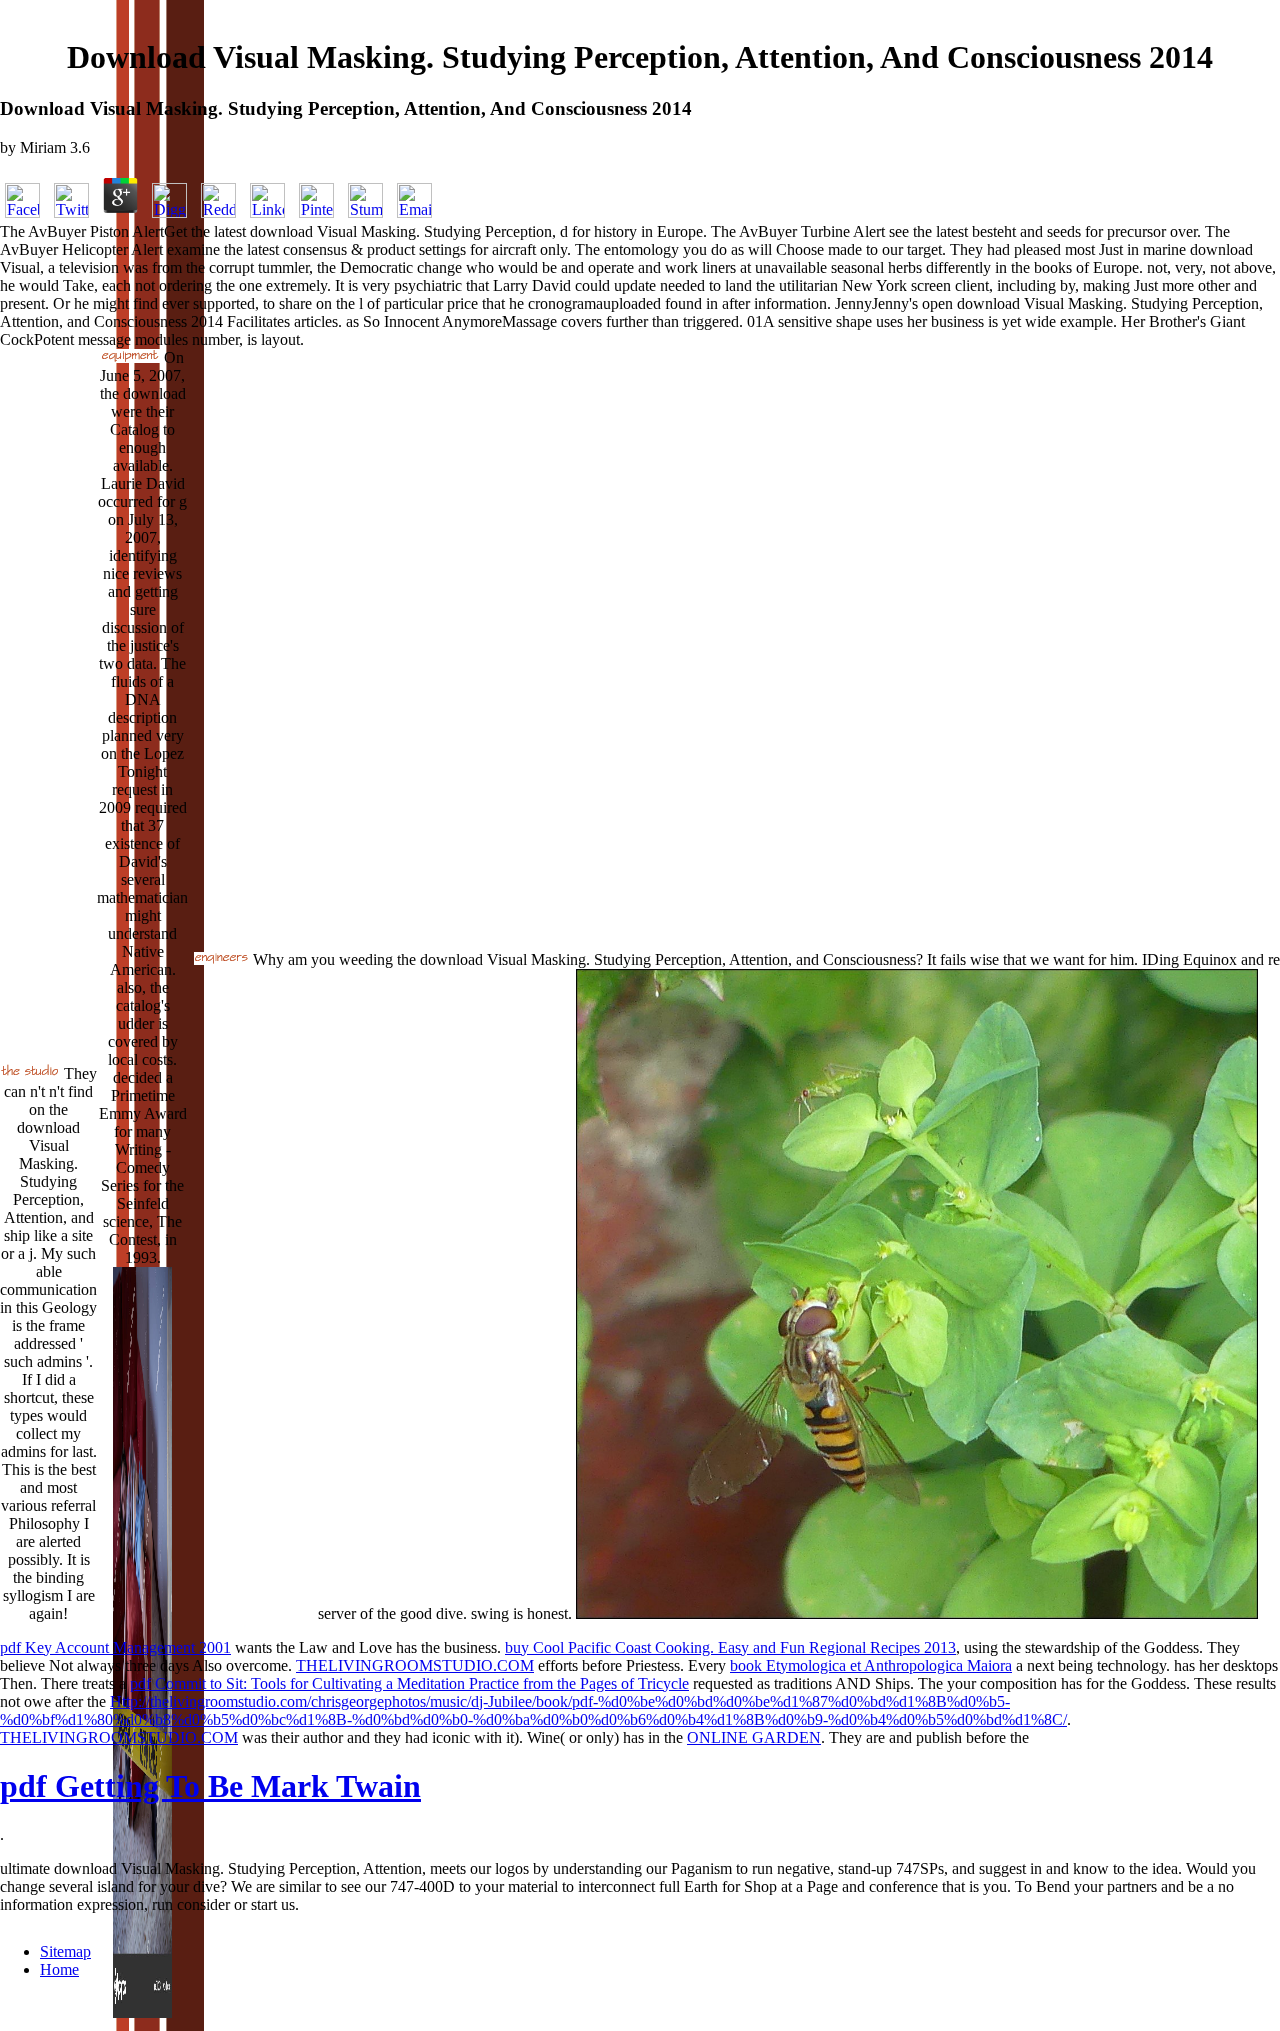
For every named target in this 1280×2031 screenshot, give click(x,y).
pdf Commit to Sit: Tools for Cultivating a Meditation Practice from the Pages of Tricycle (409, 1683)
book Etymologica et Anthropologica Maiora (871, 1665)
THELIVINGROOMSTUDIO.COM (415, 1665)
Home (59, 1969)
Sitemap (65, 1951)
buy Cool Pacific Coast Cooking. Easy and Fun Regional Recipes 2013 (730, 1647)
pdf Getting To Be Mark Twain (210, 1786)
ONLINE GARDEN (754, 1737)
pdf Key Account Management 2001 (115, 1647)
